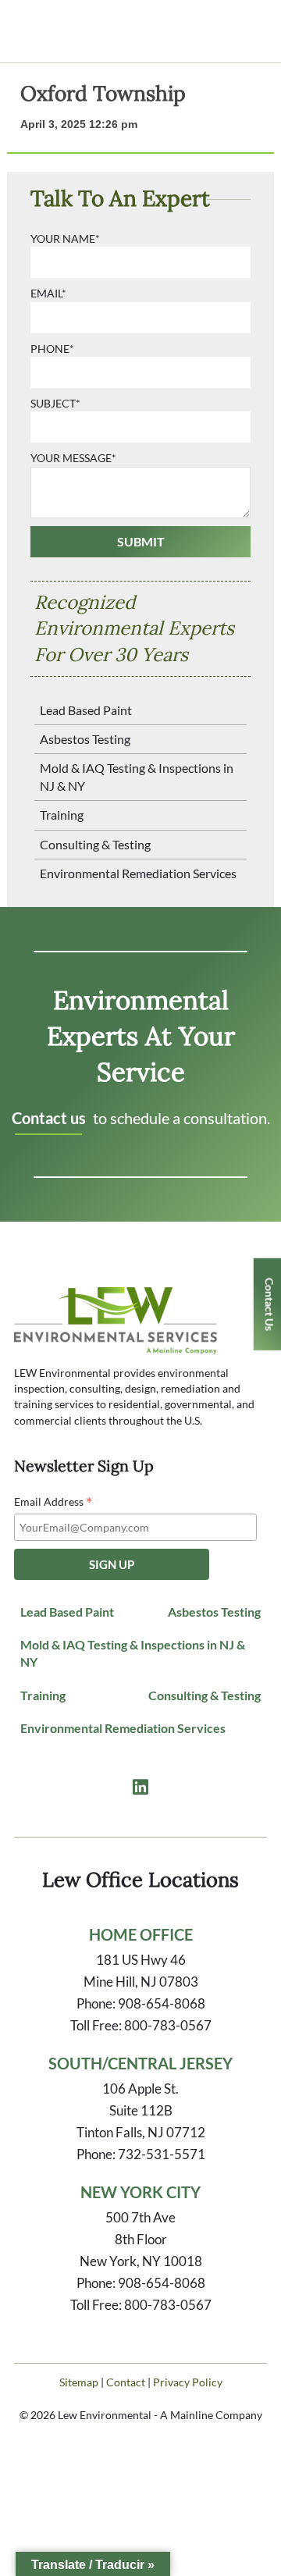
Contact (126, 2382)
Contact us (49, 1118)
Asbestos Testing (85, 739)
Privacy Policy (188, 2382)
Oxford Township (103, 93)
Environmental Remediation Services (138, 873)
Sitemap (79, 2382)
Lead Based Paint (86, 710)
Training (62, 815)
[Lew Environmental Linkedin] (140, 1788)
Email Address (53, 1502)
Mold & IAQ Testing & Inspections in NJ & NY (137, 776)
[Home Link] (116, 1346)
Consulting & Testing (95, 844)
